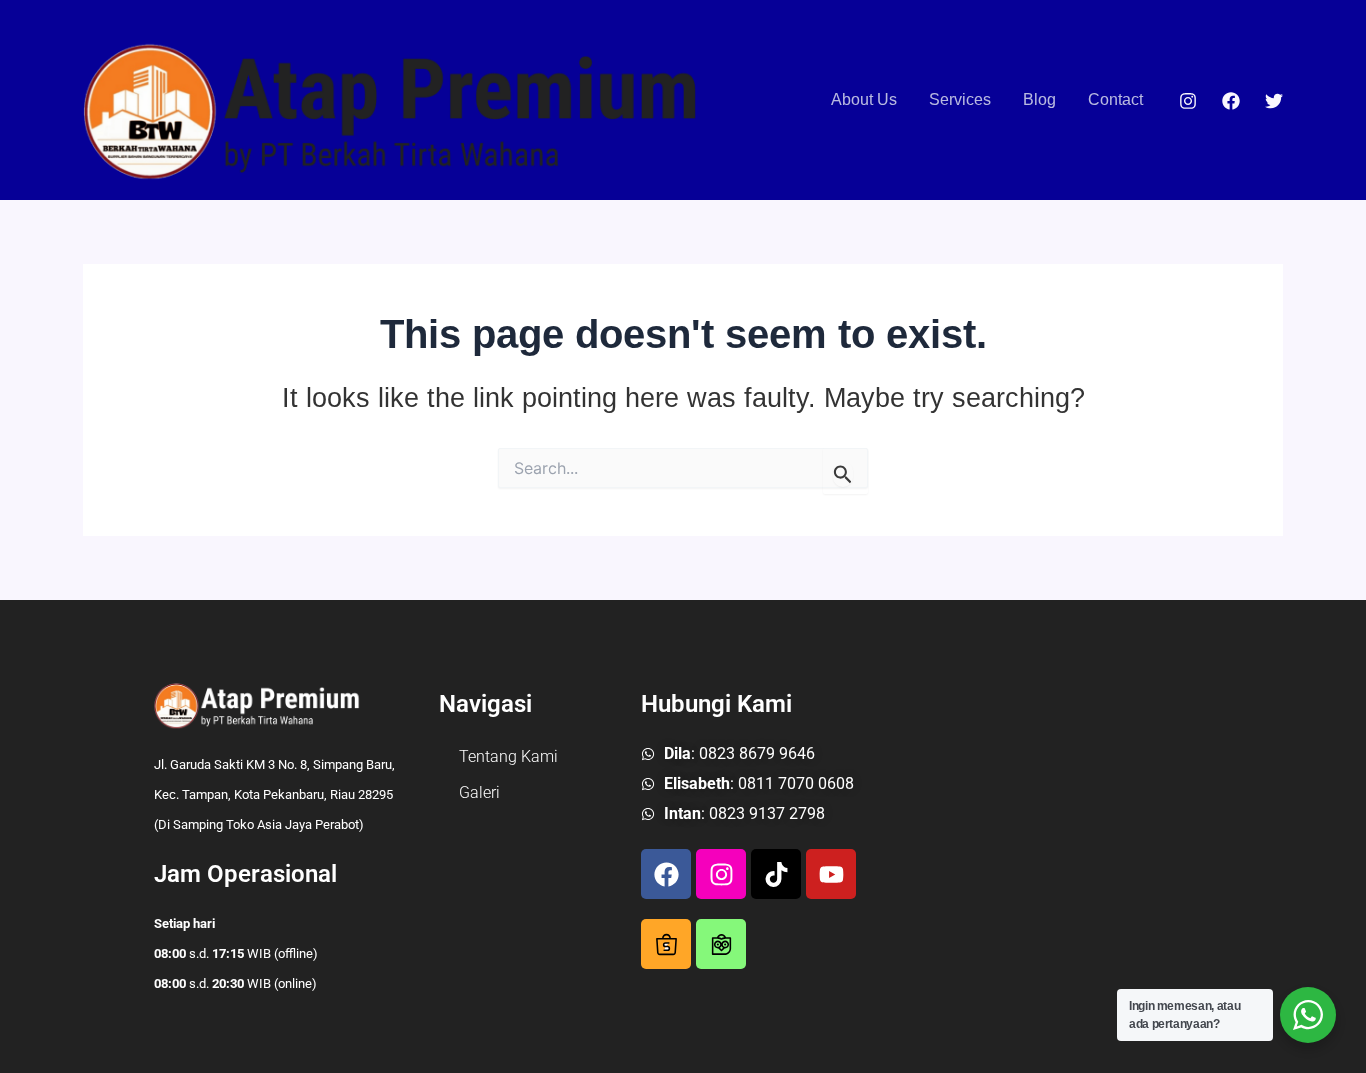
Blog (1039, 99)
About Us (864, 99)
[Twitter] (1274, 101)
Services (960, 99)
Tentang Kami (508, 756)
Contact (1115, 99)
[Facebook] (1231, 101)
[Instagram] (1188, 101)
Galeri (479, 792)
